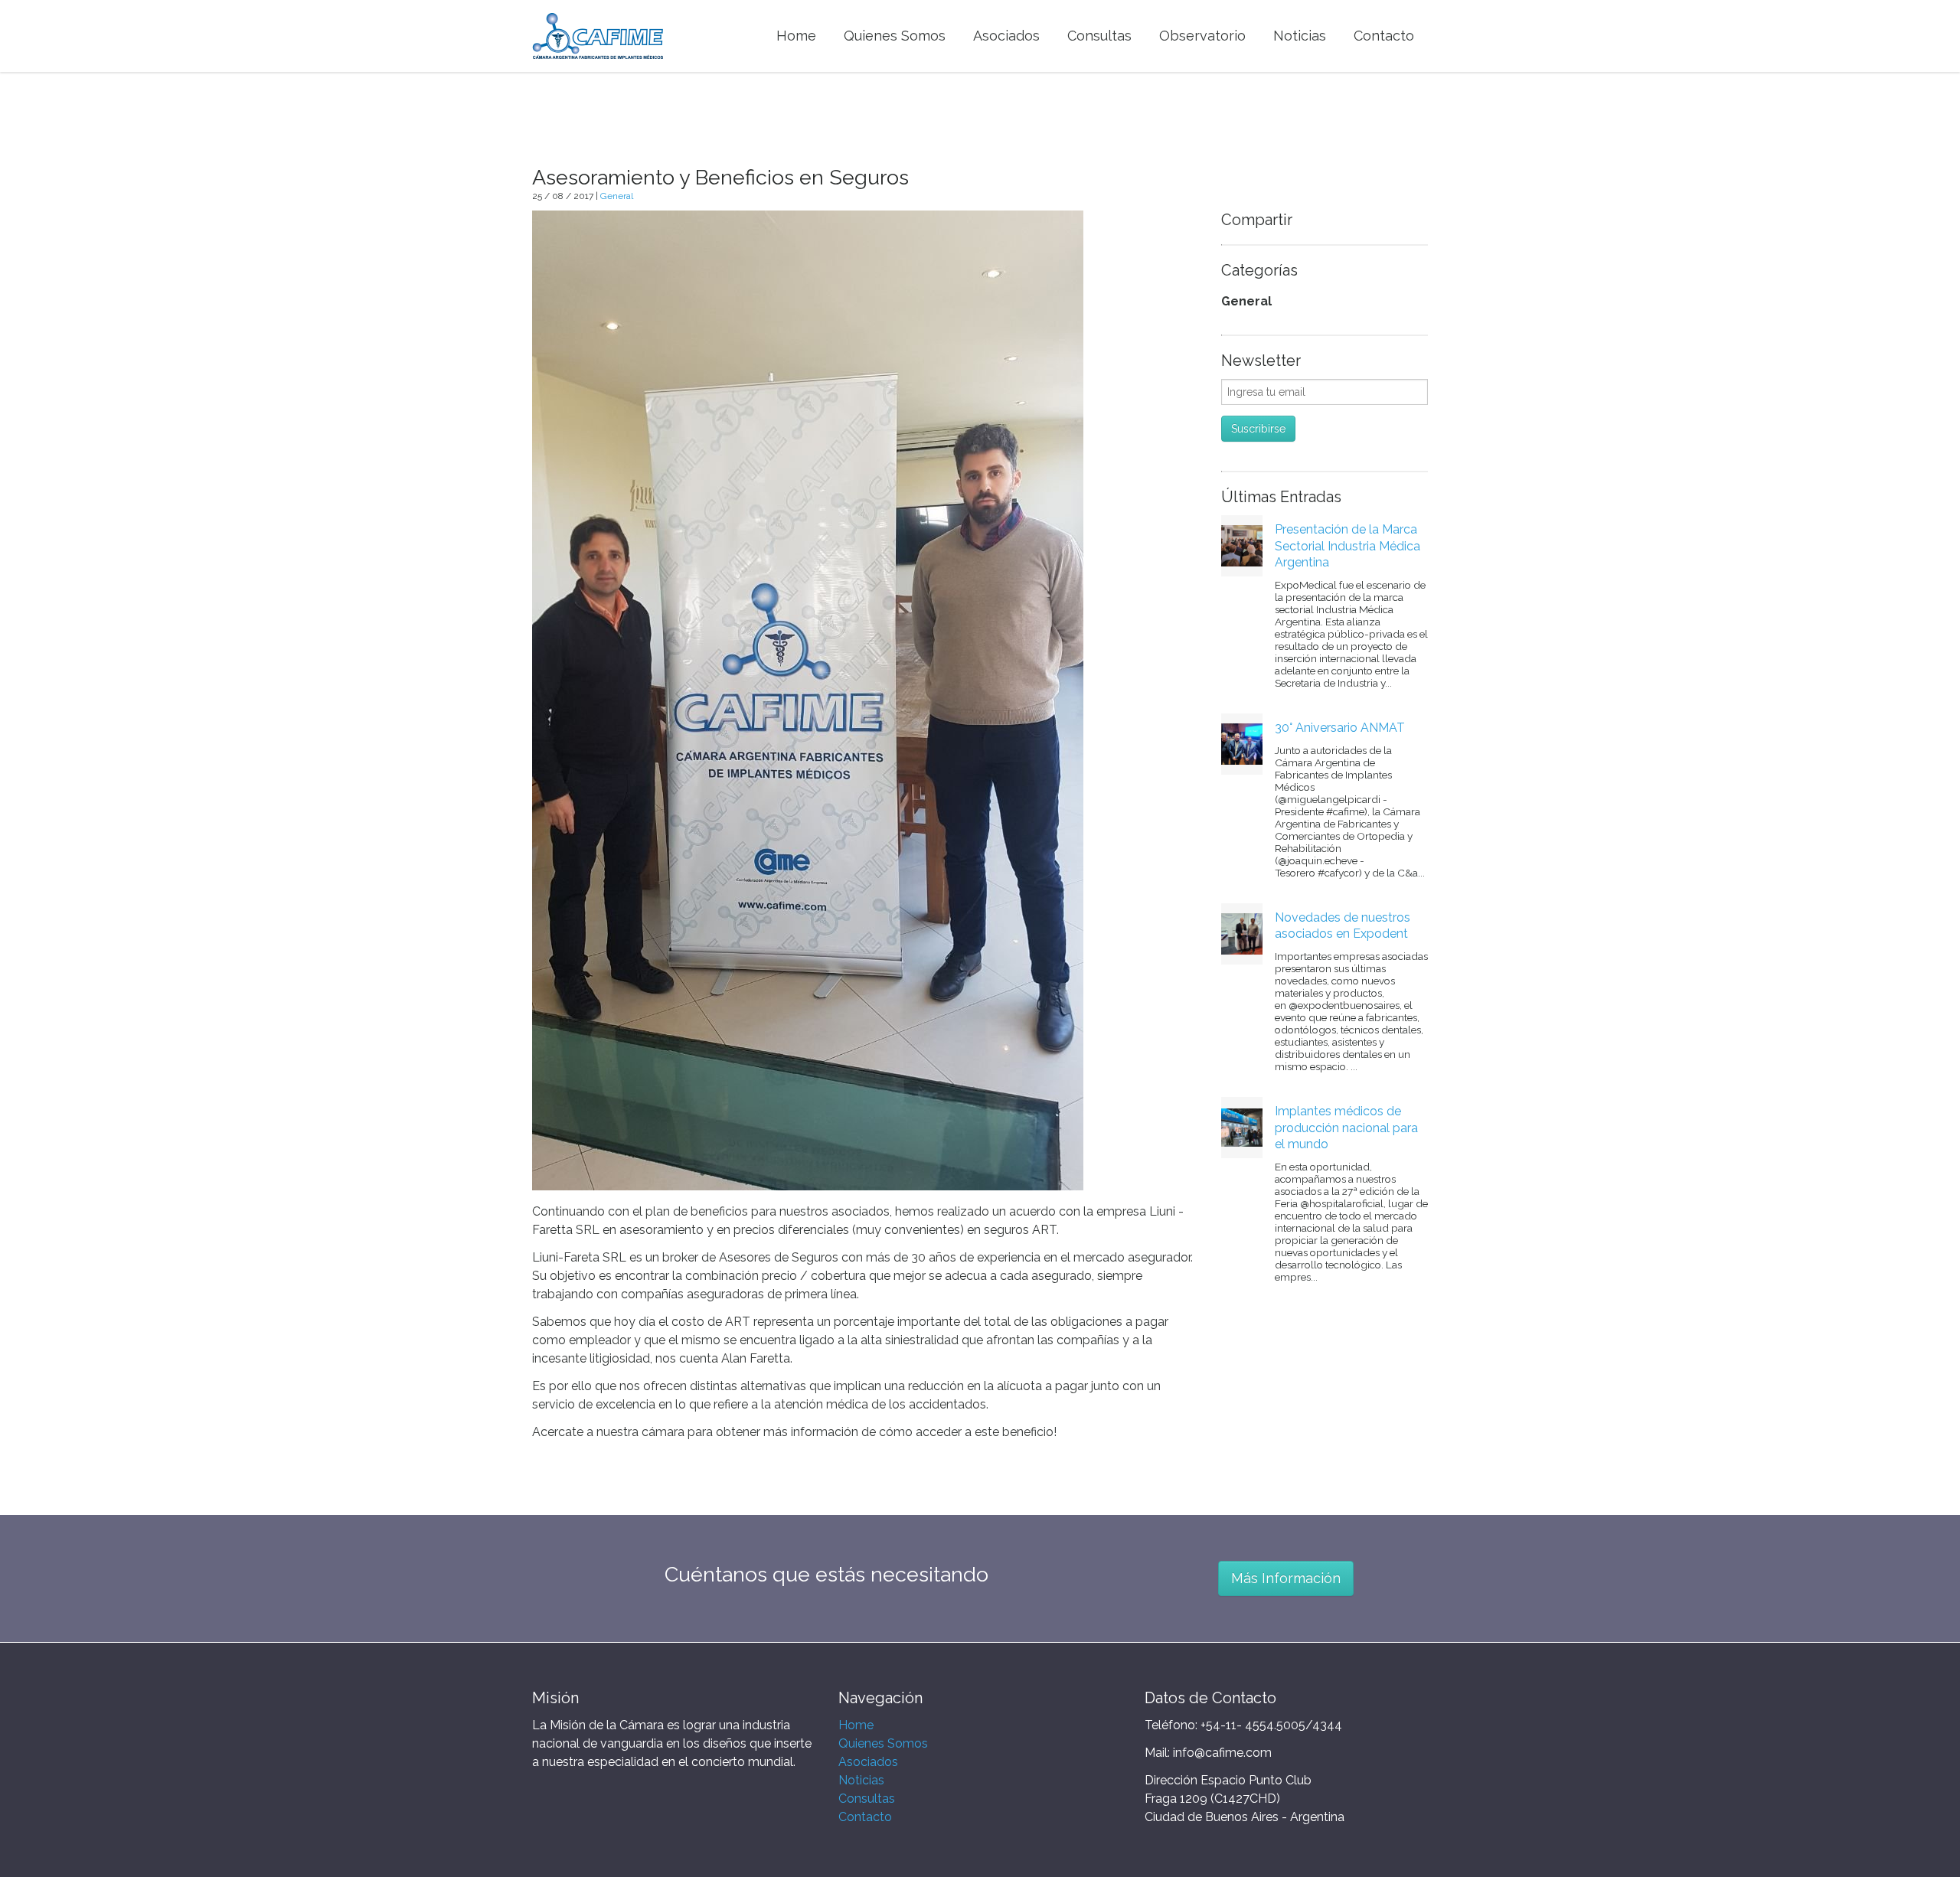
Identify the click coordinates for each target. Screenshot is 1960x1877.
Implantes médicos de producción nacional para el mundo (1346, 1128)
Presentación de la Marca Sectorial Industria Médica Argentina (1347, 546)
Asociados (868, 1762)
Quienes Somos (883, 1743)
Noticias (861, 1780)
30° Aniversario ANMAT (1340, 728)
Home (856, 1725)
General (617, 196)
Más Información (1286, 1578)
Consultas (867, 1799)
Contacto (865, 1817)
